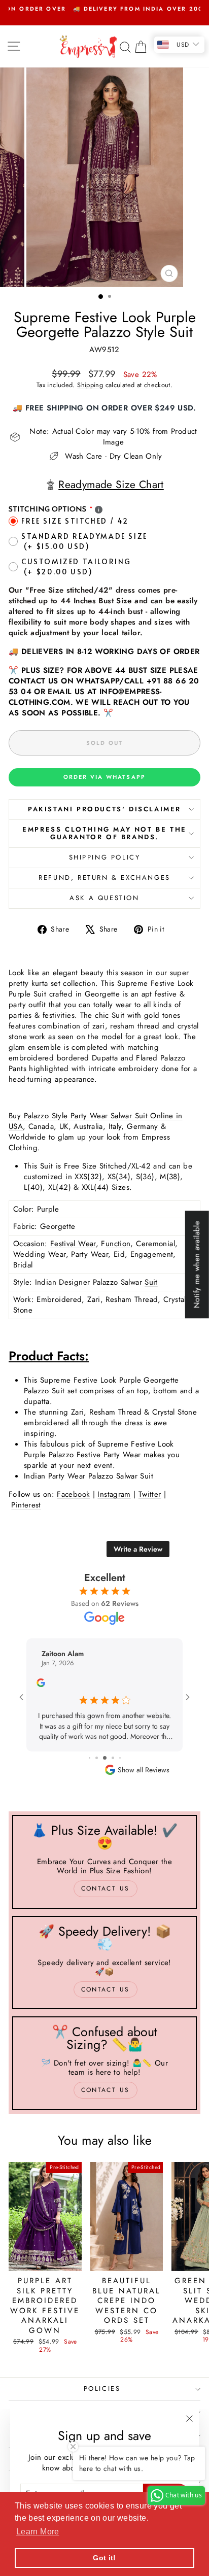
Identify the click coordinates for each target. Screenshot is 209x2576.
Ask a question (104, 898)
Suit (151, 1282)
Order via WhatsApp (105, 777)
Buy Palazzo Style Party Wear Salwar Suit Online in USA (96, 1121)
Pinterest (26, 1505)
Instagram (114, 1494)
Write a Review (138, 1549)
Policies (102, 2389)
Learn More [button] (38, 2532)
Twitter (150, 1494)
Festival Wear (73, 1244)
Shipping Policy (105, 857)
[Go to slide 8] (97, 1758)
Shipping (90, 385)
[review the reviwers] (41, 1685)
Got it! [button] (104, 2558)
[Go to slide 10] (113, 1758)
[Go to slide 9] (105, 1758)
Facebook (73, 1494)
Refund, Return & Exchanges (104, 878)
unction (118, 1244)
